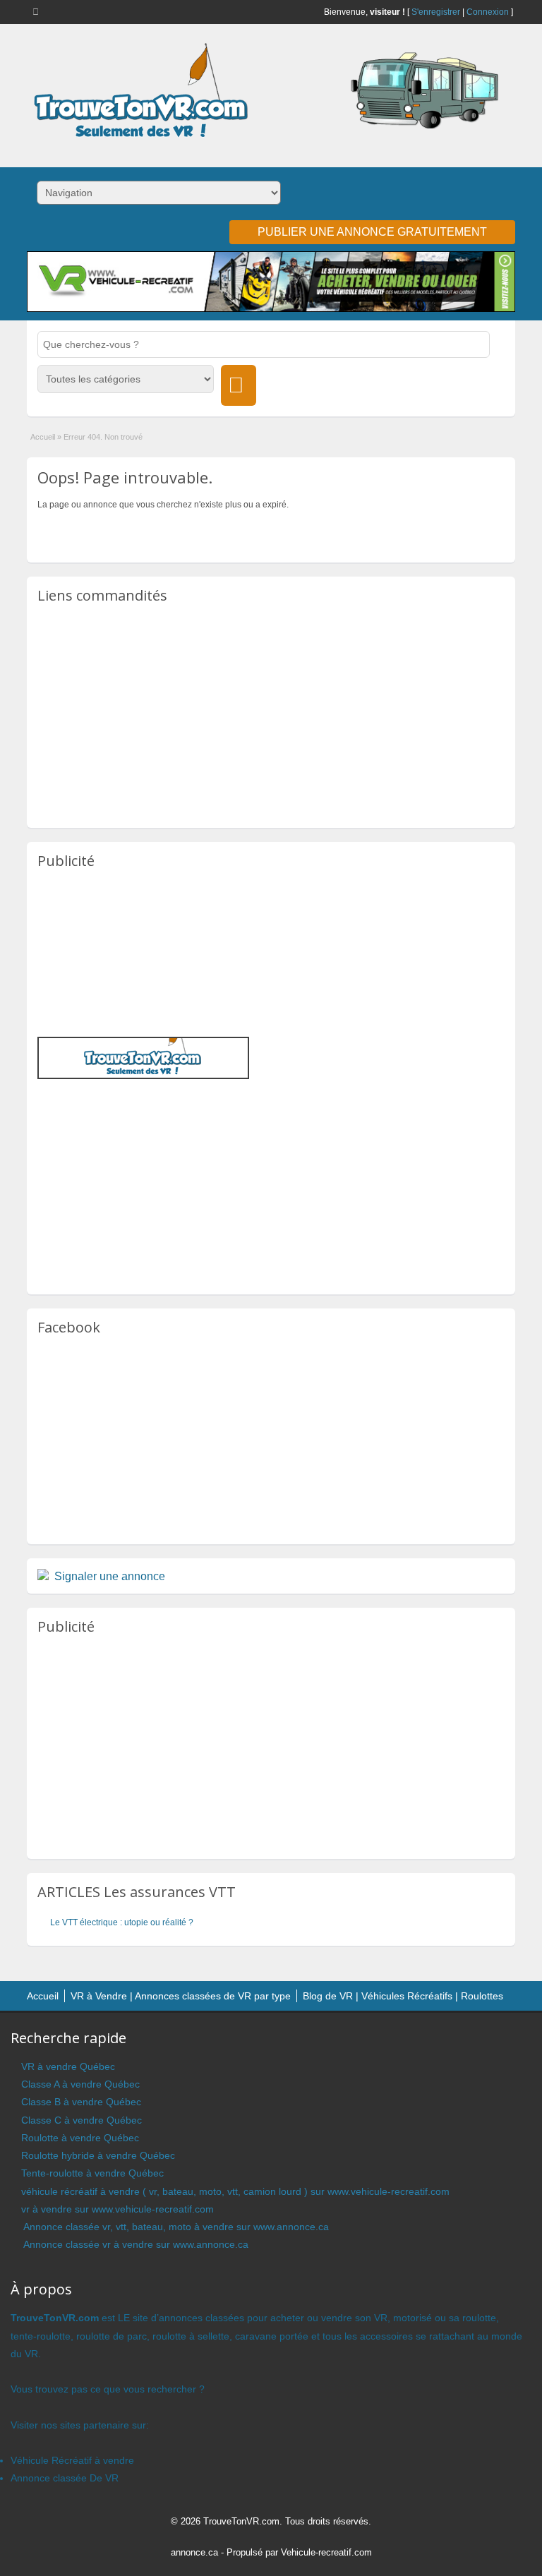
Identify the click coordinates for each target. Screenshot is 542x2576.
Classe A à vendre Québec (80, 2084)
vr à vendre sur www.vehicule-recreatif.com (118, 2209)
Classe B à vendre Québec (81, 2102)
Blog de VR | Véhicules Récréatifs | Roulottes (403, 1996)
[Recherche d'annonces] (239, 385)
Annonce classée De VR (65, 2478)
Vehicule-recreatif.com (326, 2552)
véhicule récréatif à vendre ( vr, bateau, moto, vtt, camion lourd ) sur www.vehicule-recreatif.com (235, 2191)
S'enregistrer (436, 12)
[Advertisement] (271, 715)
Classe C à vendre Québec (82, 2120)
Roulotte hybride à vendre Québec (98, 2155)
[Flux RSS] (38, 11)
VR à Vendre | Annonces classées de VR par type (181, 1996)
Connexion (488, 12)
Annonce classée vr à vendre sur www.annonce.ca (135, 2244)
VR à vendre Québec (68, 2066)
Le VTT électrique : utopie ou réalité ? (122, 1922)
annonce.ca (194, 2552)
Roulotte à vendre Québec (80, 2138)
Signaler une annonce (110, 1576)
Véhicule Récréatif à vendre (72, 2460)
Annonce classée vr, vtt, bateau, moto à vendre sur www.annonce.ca (175, 2227)
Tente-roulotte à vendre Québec (92, 2173)
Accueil (43, 437)
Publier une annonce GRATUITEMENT (372, 232)
